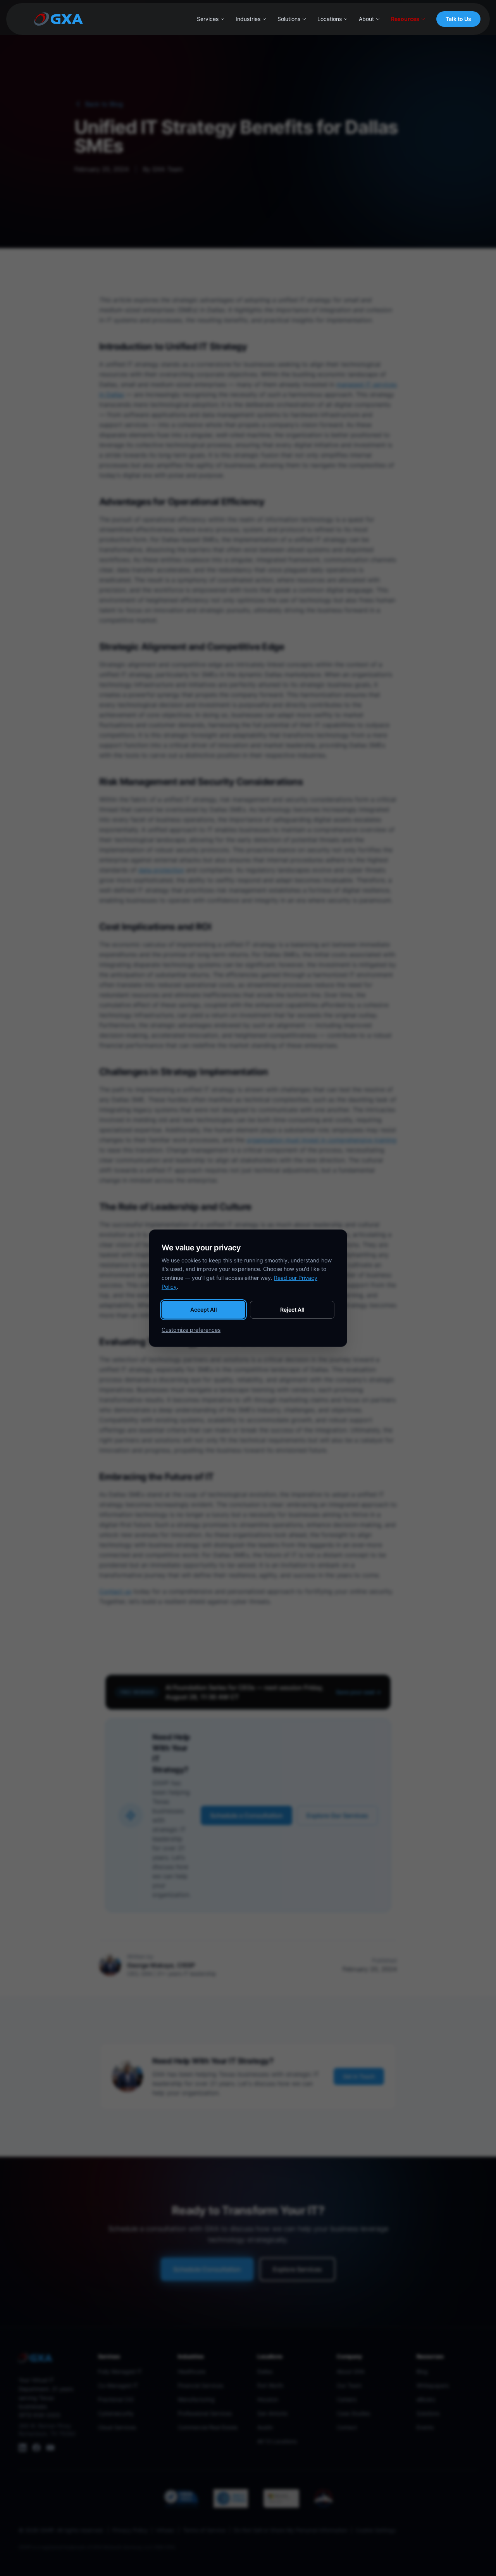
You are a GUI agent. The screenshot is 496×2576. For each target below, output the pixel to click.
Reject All (292, 1310)
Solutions (289, 19)
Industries (248, 19)
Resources (405, 19)
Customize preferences (191, 1330)
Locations (330, 19)
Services (208, 19)
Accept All (204, 1310)
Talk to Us (458, 19)
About (366, 19)
